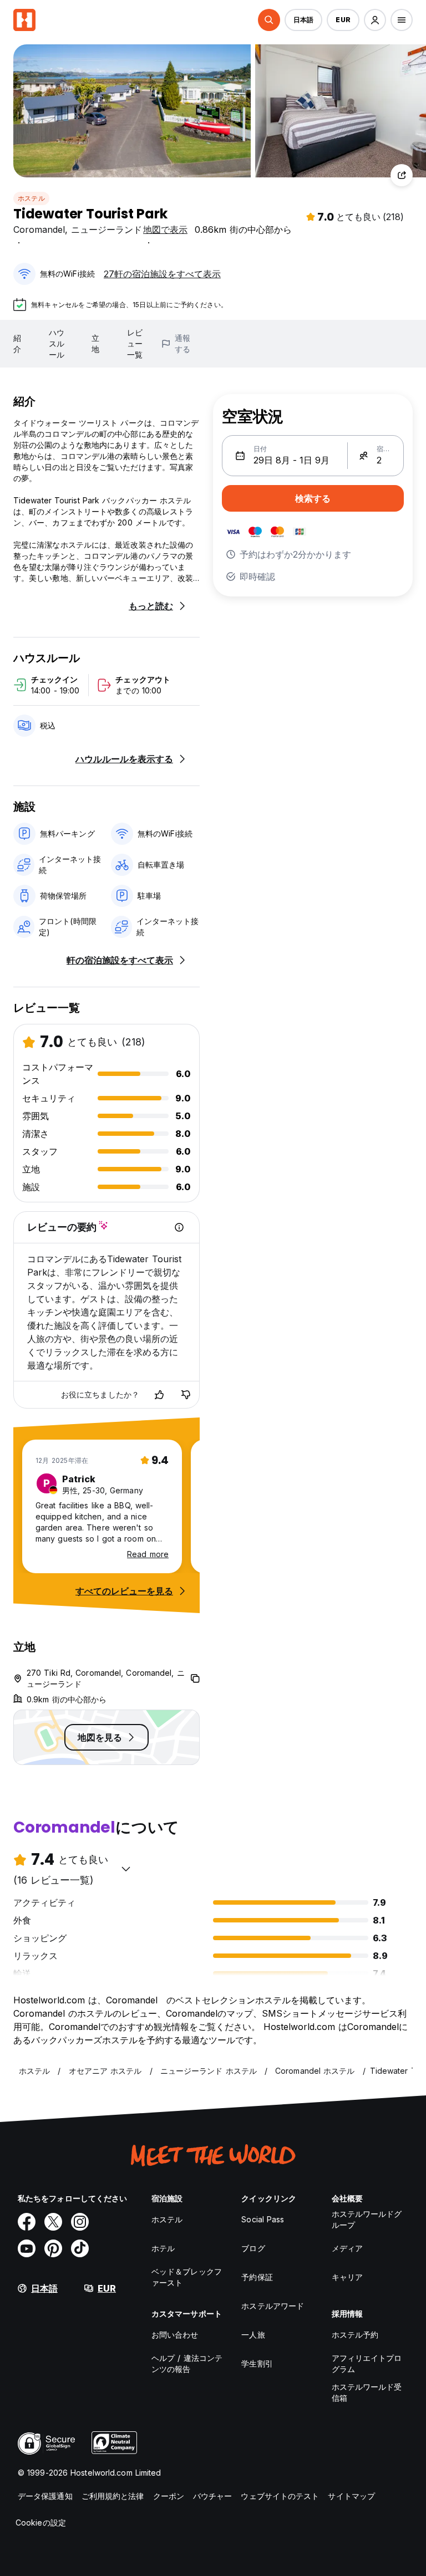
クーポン (169, 2496)
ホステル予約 (355, 2335)
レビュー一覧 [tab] (135, 343)
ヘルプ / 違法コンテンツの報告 (187, 2363)
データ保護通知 (45, 2496)
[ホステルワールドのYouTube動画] (27, 2248)
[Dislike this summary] (186, 1395)
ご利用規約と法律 (113, 2496)
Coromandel (39, 229)
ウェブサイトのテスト (280, 2496)
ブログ (253, 2248)
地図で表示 (165, 229)
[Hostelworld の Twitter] (53, 2222)
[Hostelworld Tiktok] (80, 2248)
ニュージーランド (106, 229)
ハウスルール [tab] (57, 343)
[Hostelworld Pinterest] (53, 2248)
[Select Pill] (269, 20)
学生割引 (257, 2363)
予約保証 (257, 2277)
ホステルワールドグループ (367, 2219)
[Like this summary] (159, 1395)
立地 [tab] (95, 343)
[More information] (179, 1227)
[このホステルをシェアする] (402, 175)
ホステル (31, 198)
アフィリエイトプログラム (367, 2363)
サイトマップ (351, 2496)
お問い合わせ (175, 2335)
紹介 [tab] (17, 343)
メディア (347, 2248)
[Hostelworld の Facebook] (27, 2222)
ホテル (163, 2248)
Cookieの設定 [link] (41, 2523)
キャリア (347, 2277)
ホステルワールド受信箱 (367, 2392)
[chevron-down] (126, 1869)
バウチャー (213, 2496)
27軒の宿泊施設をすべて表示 (162, 274)
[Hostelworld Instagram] (80, 2222)
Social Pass (263, 2219)
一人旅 (253, 2335)
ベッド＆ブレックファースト (187, 2277)
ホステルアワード (273, 2306)
